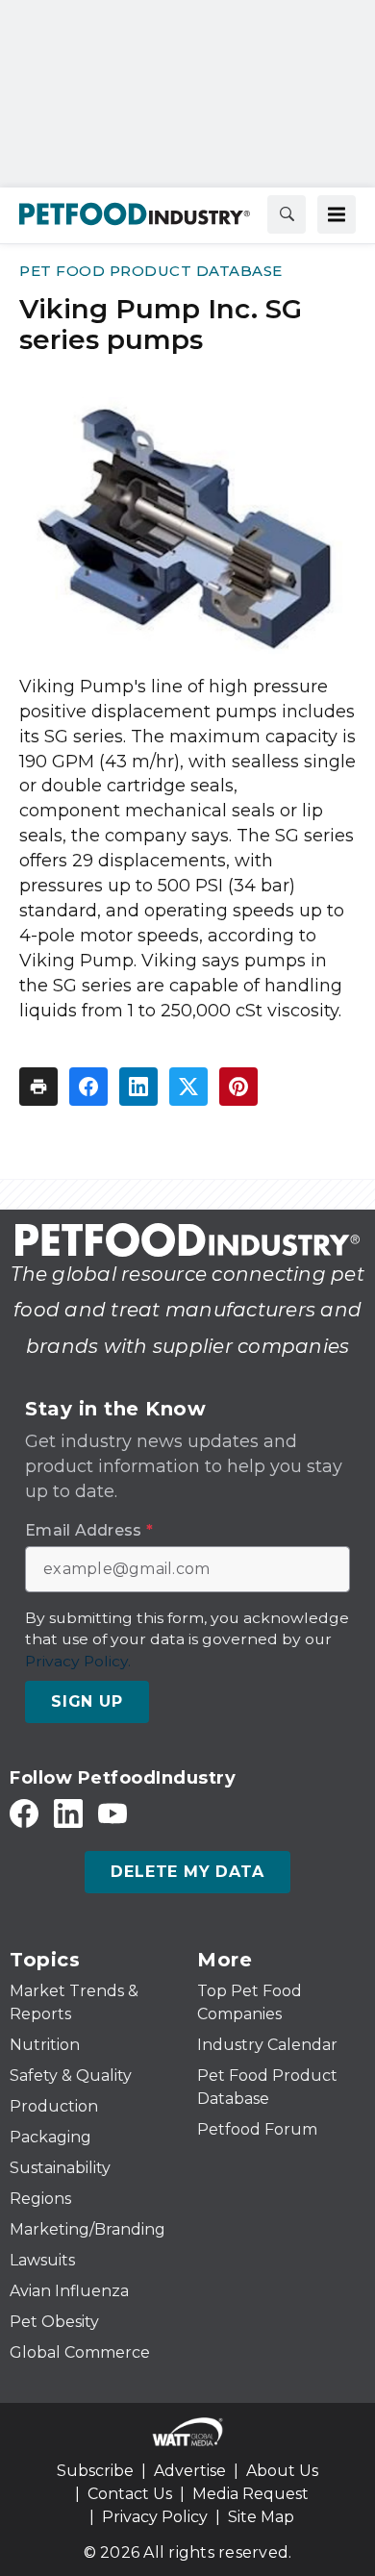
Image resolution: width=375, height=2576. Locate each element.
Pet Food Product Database (151, 271)
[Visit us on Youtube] (112, 1813)
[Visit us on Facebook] (24, 1813)
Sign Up (87, 1701)
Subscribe (95, 2471)
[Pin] (238, 1087)
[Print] (38, 1087)
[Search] (287, 214)
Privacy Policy (155, 2517)
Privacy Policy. (78, 1661)
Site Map (261, 2517)
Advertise (190, 2471)
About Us (282, 2471)
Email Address (89, 1531)
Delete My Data (187, 1872)
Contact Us (130, 2494)
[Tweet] (188, 1087)
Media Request (250, 2494)
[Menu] (337, 214)
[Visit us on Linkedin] (68, 1813)
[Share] (88, 1087)
